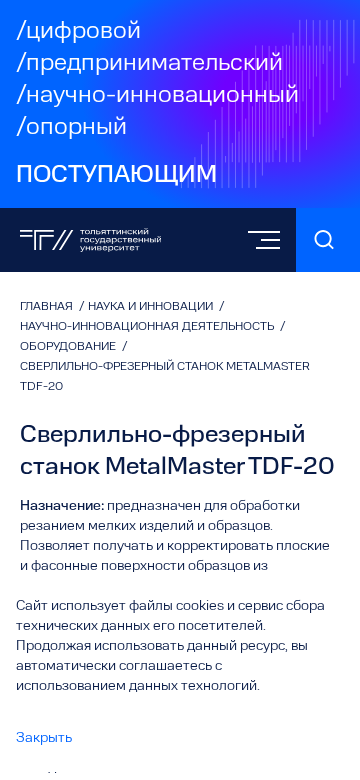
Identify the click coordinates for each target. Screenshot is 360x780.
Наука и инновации (152, 307)
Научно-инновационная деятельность (148, 327)
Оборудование (69, 347)
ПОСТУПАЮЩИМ (116, 176)
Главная (48, 307)
